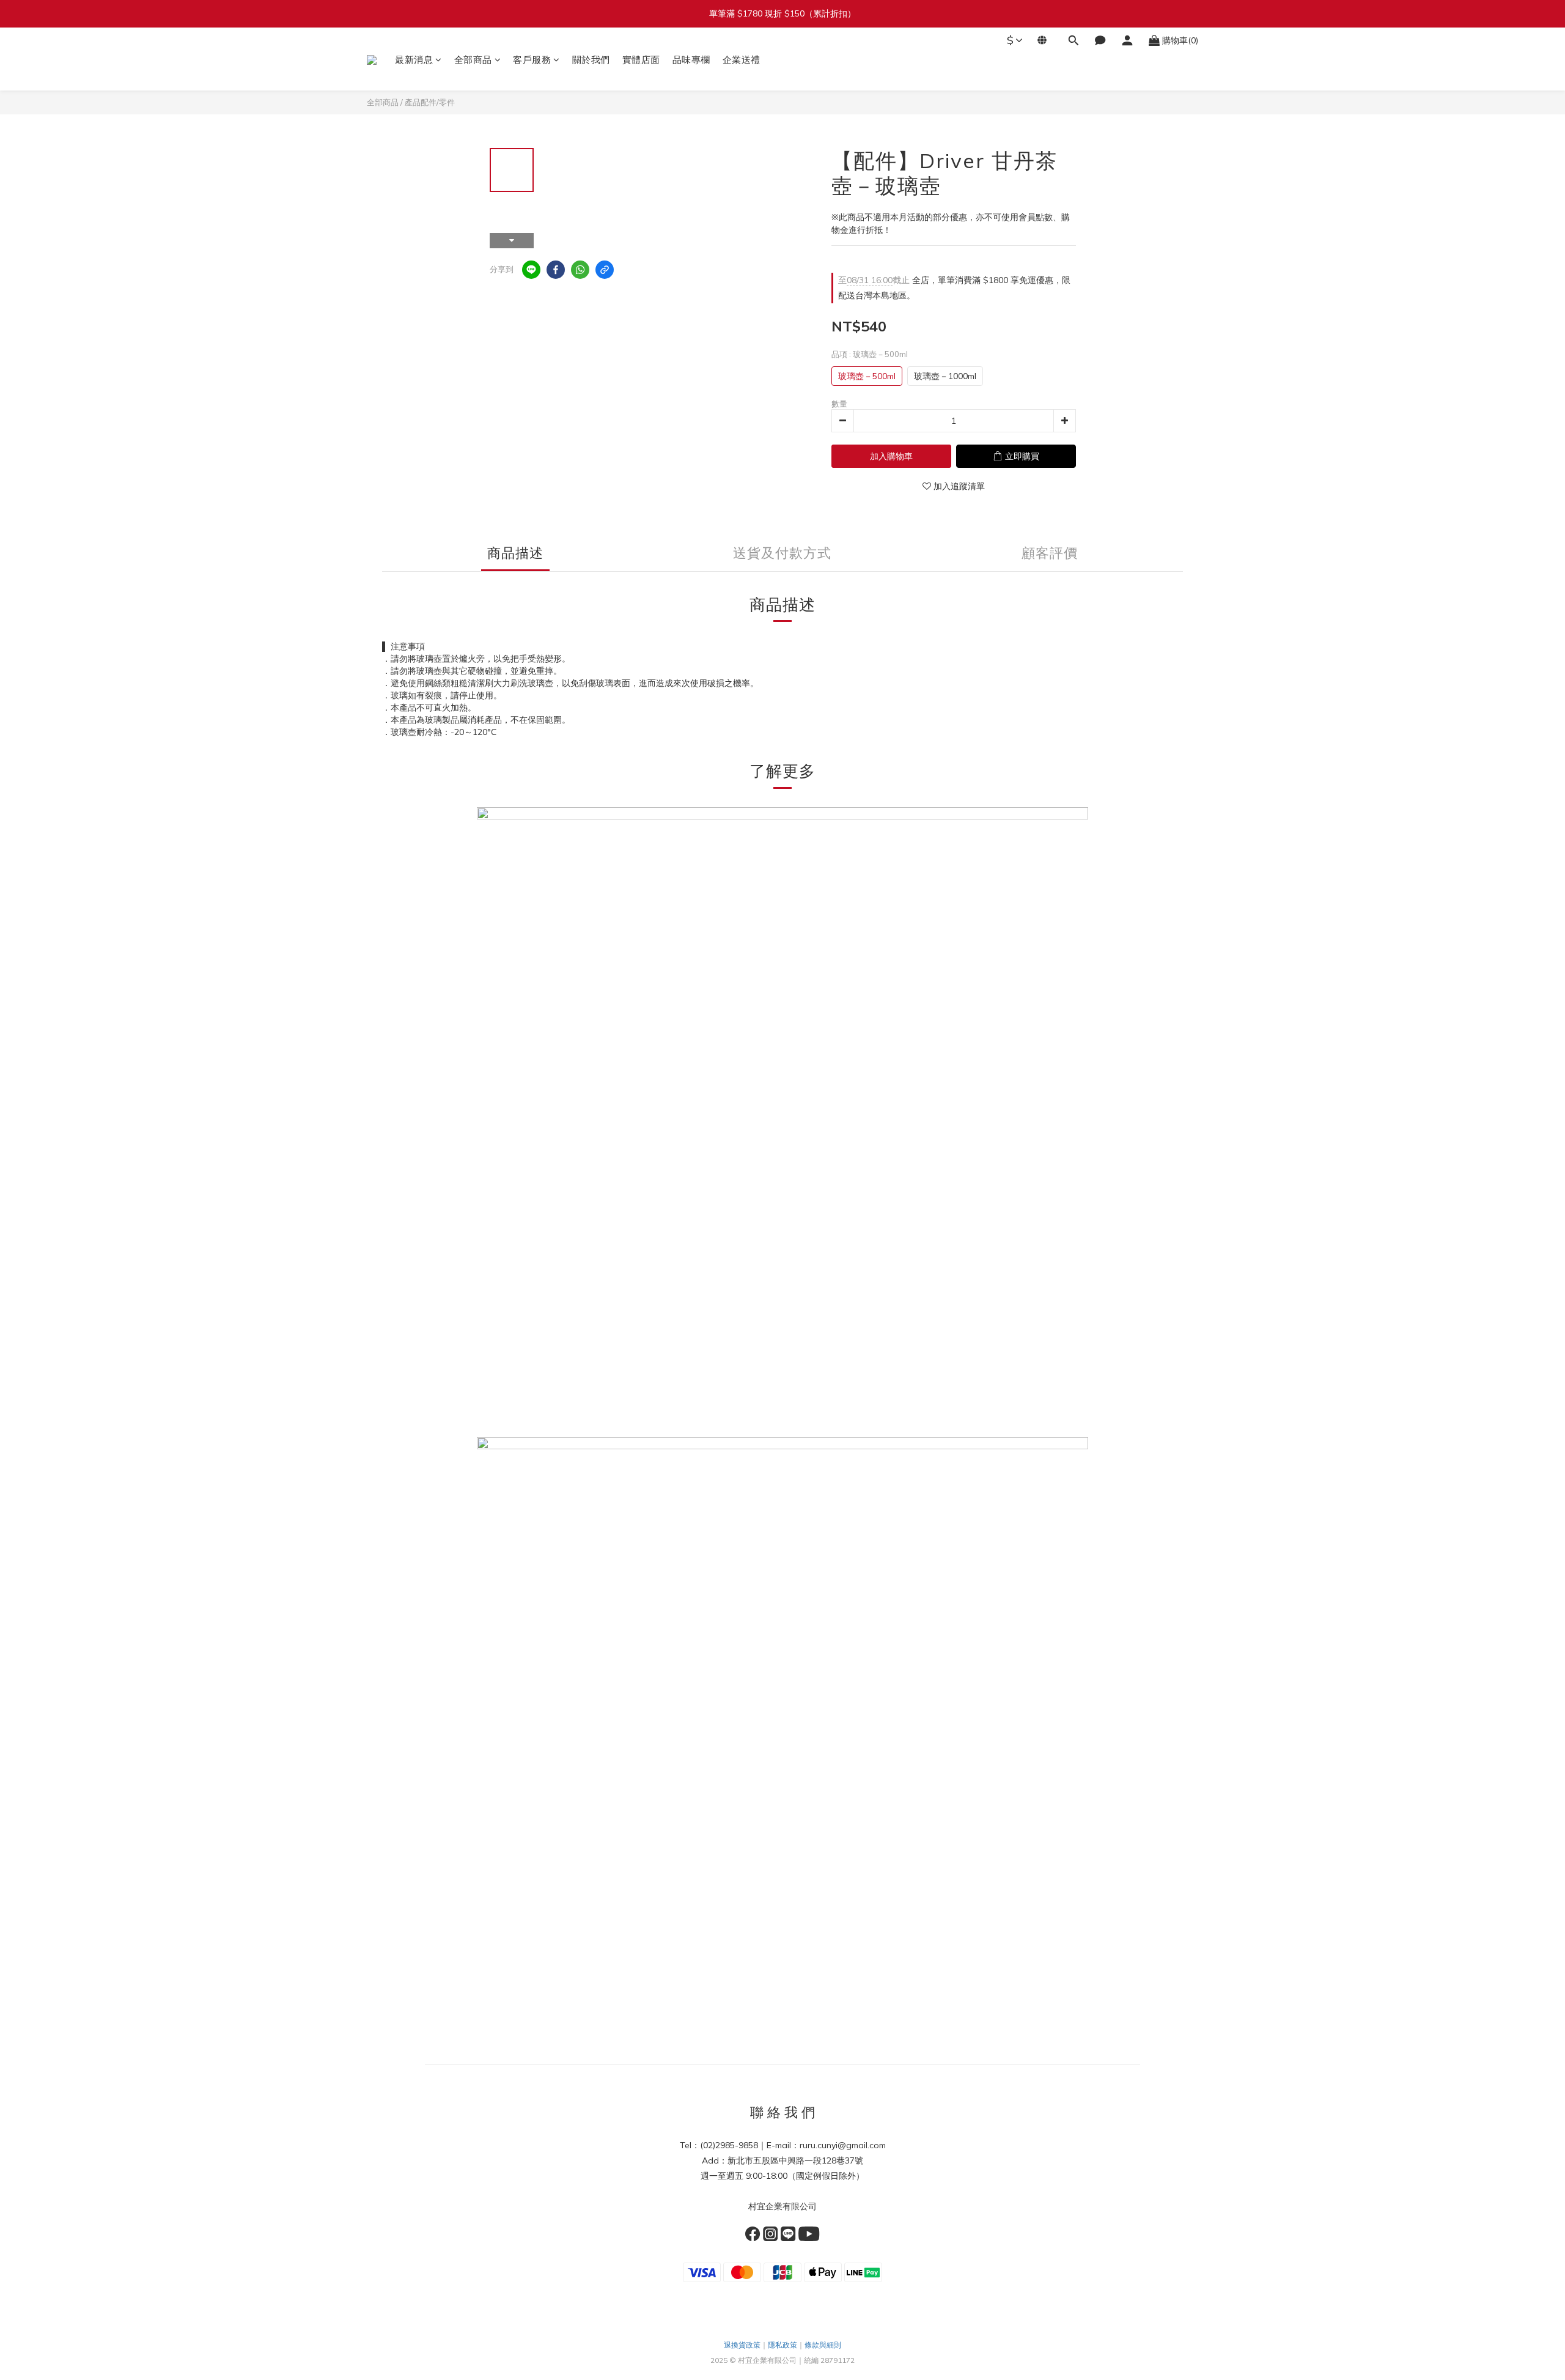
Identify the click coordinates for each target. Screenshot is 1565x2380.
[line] (531, 270)
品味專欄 (691, 60)
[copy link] (605, 270)
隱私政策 (782, 2345)
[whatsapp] (580, 270)
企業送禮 (742, 60)
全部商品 (473, 60)
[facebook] (556, 270)
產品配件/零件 (430, 102)
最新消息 (414, 60)
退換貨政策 (742, 2345)
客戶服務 (532, 60)
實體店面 (641, 60)
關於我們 (591, 60)
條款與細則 (823, 2345)
